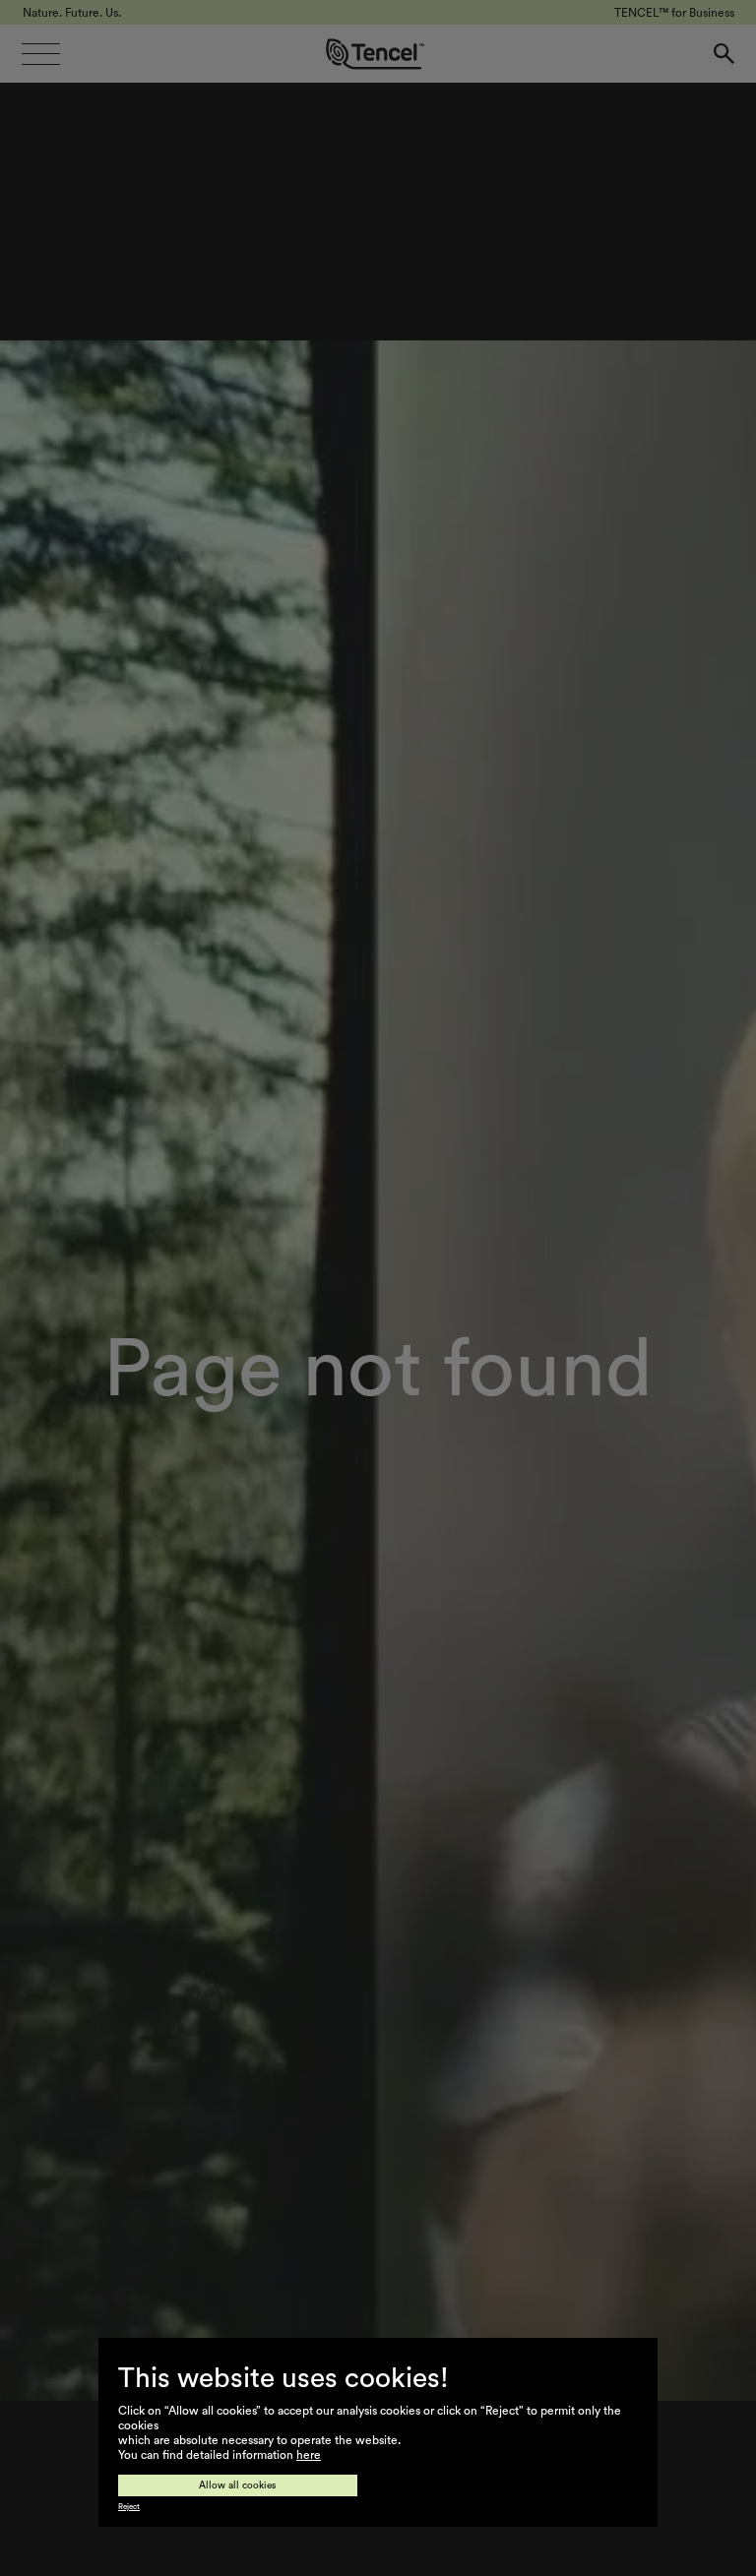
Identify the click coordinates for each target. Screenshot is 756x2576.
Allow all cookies (238, 2485)
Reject (129, 2507)
